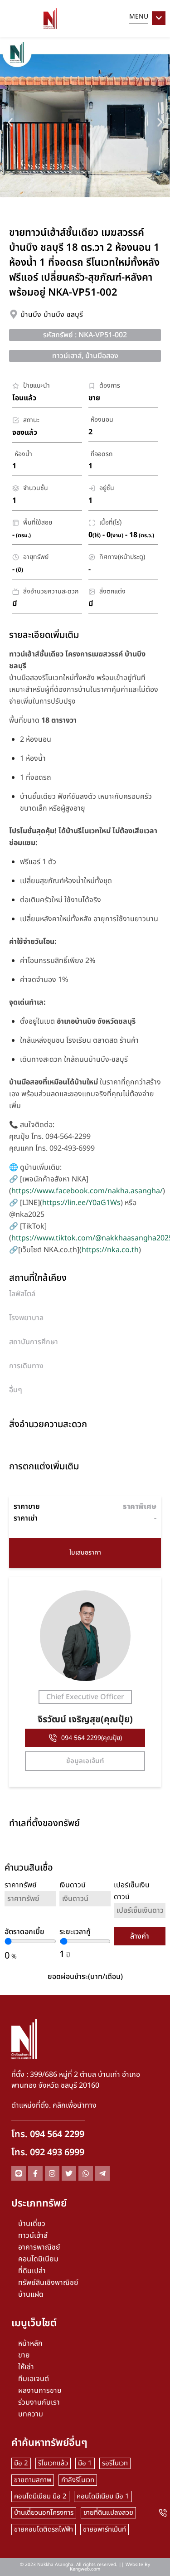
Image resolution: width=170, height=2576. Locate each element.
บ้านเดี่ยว (32, 2224)
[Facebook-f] (35, 2173)
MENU (139, 17)
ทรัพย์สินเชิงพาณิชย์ (48, 2283)
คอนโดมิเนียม (38, 2259)
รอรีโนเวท (115, 2463)
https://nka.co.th (110, 1250)
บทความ (31, 2414)
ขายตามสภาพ (33, 2480)
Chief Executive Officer (85, 1697)
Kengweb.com (85, 2569)
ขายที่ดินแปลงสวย (108, 2513)
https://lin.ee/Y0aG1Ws (81, 1203)
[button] (10, 122)
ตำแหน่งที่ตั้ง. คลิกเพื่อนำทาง (54, 2105)
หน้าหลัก (30, 2343)
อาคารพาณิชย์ (39, 2247)
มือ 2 (21, 2463)
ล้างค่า (140, 1936)
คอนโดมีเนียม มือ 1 (103, 2496)
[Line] (19, 2173)
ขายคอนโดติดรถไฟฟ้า (44, 2530)
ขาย (24, 2355)
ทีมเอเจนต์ (34, 2379)
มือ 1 (85, 2463)
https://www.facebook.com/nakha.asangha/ (87, 1191)
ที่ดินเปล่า (32, 2271)
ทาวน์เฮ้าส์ (33, 2236)
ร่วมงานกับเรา (39, 2402)
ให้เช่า (26, 2367)
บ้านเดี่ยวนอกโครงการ (44, 2513)
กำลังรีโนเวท (78, 2480)
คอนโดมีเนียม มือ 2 (40, 2496)
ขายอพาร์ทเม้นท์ (104, 2530)
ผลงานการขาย (40, 2391)
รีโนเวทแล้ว (53, 2463)
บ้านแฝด (31, 2294)
